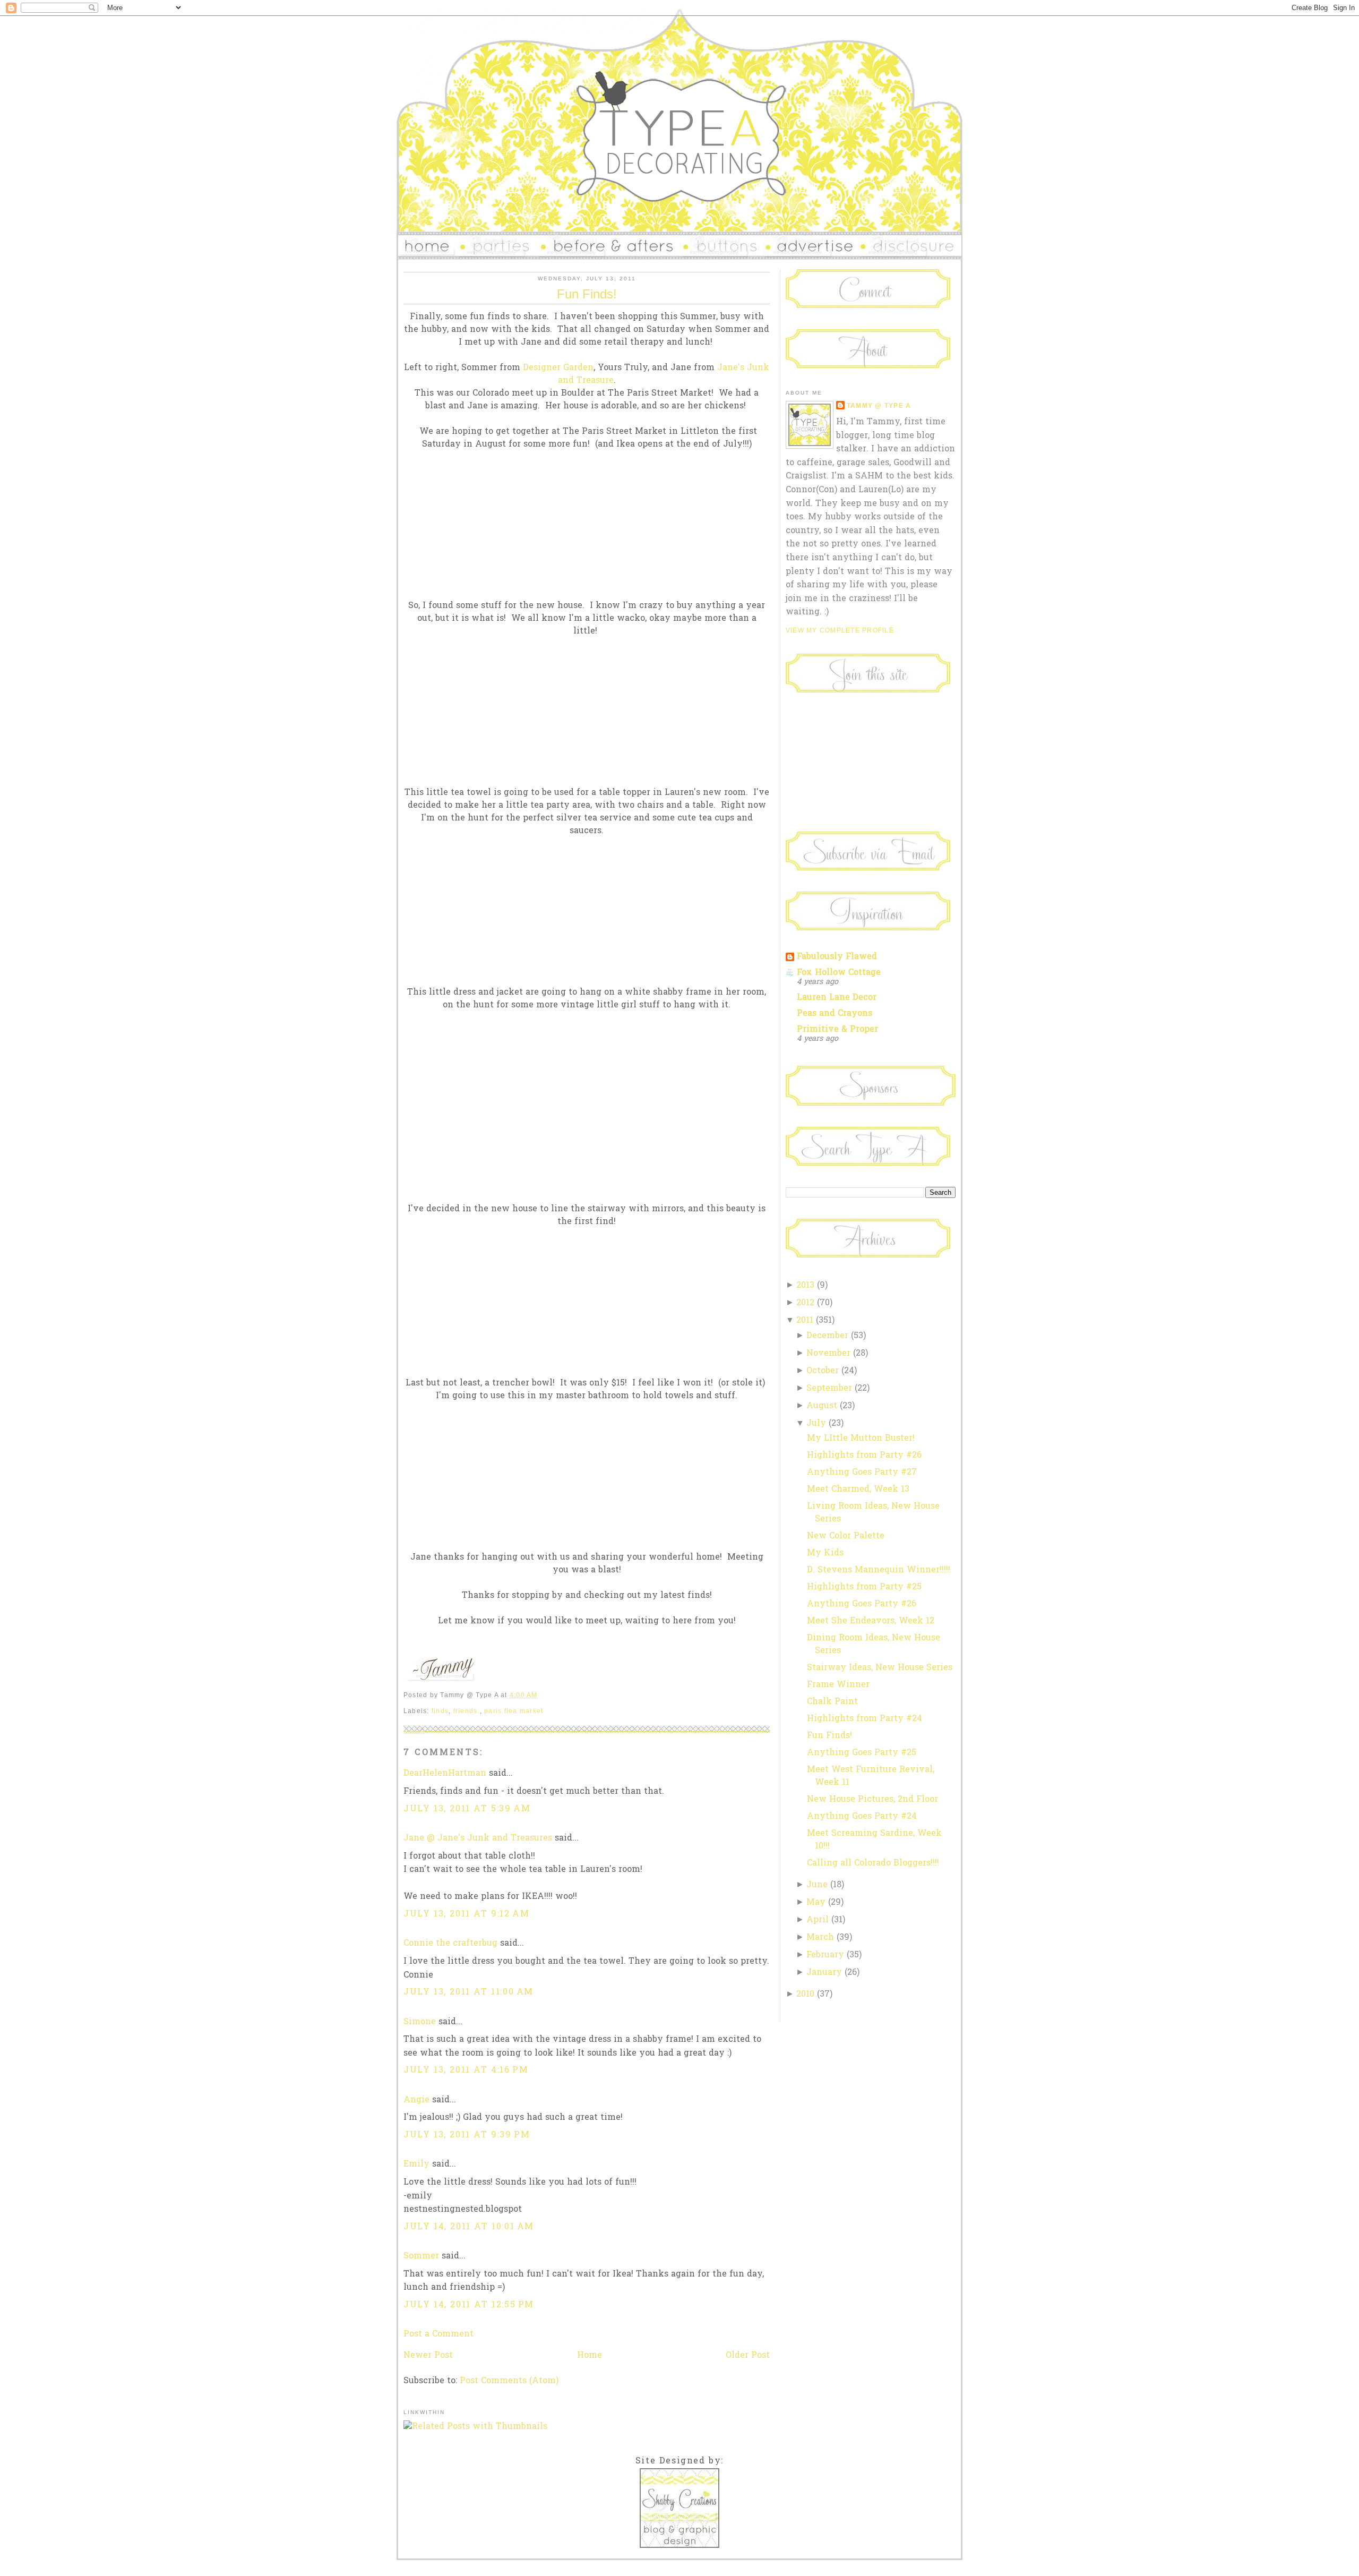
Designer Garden (558, 368)
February (825, 1955)
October (823, 1371)
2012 (805, 1303)
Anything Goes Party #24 (862, 1817)
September (829, 1389)
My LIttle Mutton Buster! (861, 1439)
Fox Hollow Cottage (839, 973)
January (824, 1973)
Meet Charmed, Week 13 (858, 1490)
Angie (416, 2100)
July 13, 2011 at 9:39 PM (467, 2135)
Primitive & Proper (837, 1030)
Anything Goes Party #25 (862, 1753)
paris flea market (514, 1711)
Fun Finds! (587, 294)
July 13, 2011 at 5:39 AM (467, 1809)
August (822, 1406)
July (816, 1424)
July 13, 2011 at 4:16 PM (466, 2070)
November (828, 1354)
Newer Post (428, 2356)
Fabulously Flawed (837, 957)
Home (590, 2356)
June (817, 1885)
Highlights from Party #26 (864, 1456)
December (827, 1336)
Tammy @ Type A (879, 406)
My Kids (825, 1553)
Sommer (421, 2256)
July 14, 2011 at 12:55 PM (469, 2305)
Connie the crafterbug (450, 1944)
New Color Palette (846, 1536)
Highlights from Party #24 (865, 1719)
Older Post (748, 2356)
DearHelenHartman (445, 1774)
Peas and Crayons (835, 1014)
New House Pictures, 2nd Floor (872, 1800)
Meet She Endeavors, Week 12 (871, 1621)
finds (440, 1711)
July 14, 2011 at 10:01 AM (469, 2227)
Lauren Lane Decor (837, 998)
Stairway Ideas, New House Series (880, 1668)
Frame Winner (838, 1685)
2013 (805, 1286)
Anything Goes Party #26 (862, 1604)
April (818, 1920)
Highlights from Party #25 (864, 1587)
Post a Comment (438, 2334)
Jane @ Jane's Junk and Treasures (478, 1838)
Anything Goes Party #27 (862, 1473)
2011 (805, 1321)
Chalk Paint (832, 1702)
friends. (467, 1711)
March (820, 1938)
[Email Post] (541, 1695)
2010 (805, 1995)
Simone (420, 2022)
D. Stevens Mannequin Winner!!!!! (879, 1570)
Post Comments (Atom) (509, 2381)
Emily (416, 2164)
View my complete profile (840, 630)
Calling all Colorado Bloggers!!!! (873, 1863)
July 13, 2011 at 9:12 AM (466, 1914)
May (816, 1903)
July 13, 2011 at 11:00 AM (468, 1992)
